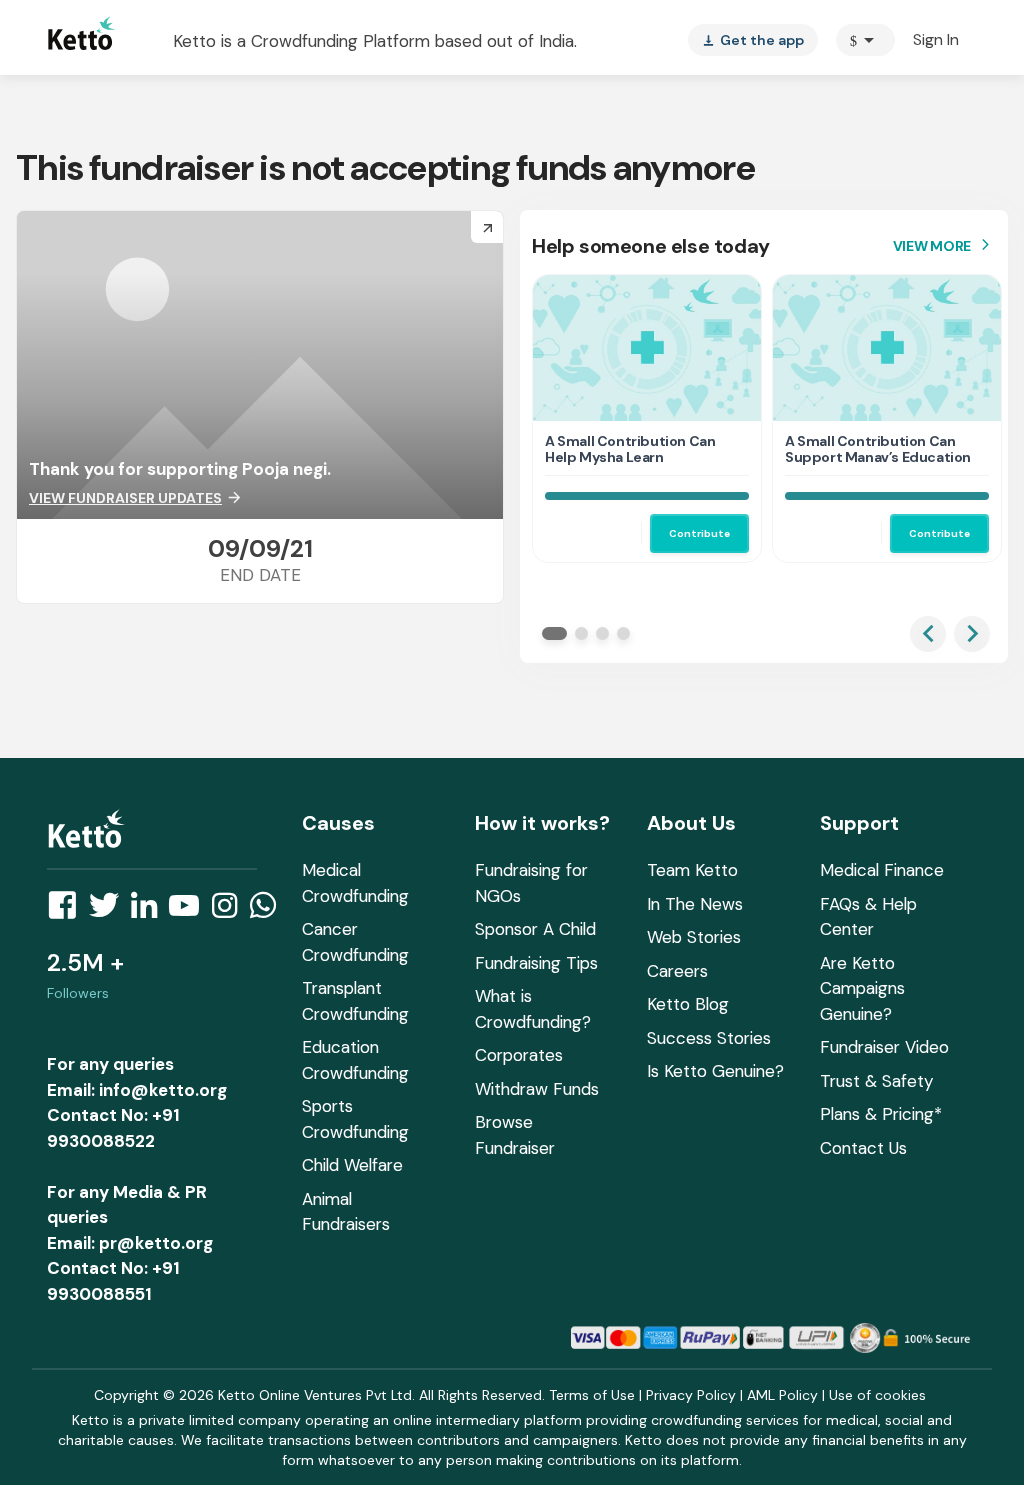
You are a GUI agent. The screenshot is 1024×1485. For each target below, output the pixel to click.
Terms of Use (592, 1395)
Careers (677, 971)
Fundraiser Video (884, 1047)
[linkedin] (150, 911)
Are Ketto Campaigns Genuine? (862, 988)
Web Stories (694, 937)
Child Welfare (352, 1165)
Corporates (519, 1055)
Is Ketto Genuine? (715, 1071)
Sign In (936, 39)
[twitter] (110, 911)
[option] (865, 40)
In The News (695, 904)
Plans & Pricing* (881, 1114)
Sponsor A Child (535, 929)
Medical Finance (882, 870)
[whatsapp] (269, 911)
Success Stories (709, 1038)
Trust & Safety (876, 1081)
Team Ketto (692, 870)
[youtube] (190, 911)
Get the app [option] (753, 40)
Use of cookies (877, 1395)
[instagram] (230, 911)
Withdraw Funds (537, 1089)
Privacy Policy (691, 1395)
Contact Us (863, 1148)
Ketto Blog (688, 1004)
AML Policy (782, 1395)
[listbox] (753, 40)
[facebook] (68, 911)
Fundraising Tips (536, 963)
